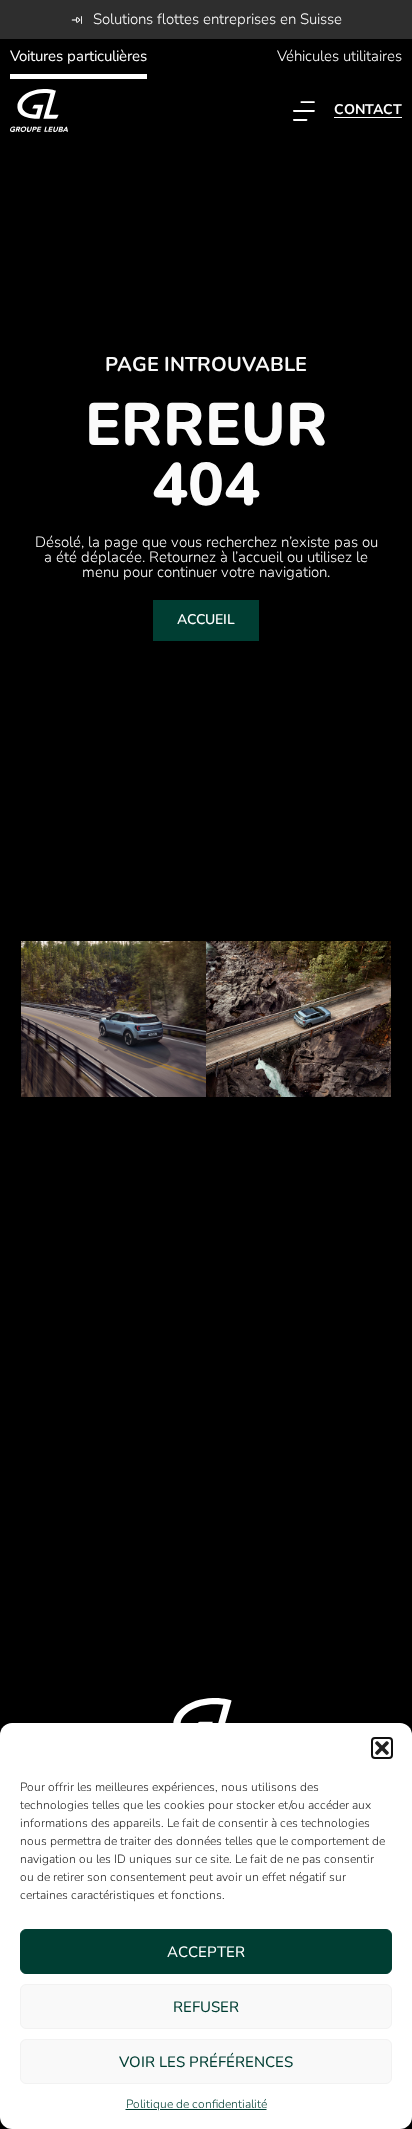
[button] (382, 1748)
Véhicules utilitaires (339, 56)
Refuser (206, 2007)
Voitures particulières (78, 56)
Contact (368, 109)
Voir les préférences (206, 2062)
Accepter (206, 1952)
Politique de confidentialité (196, 2104)
